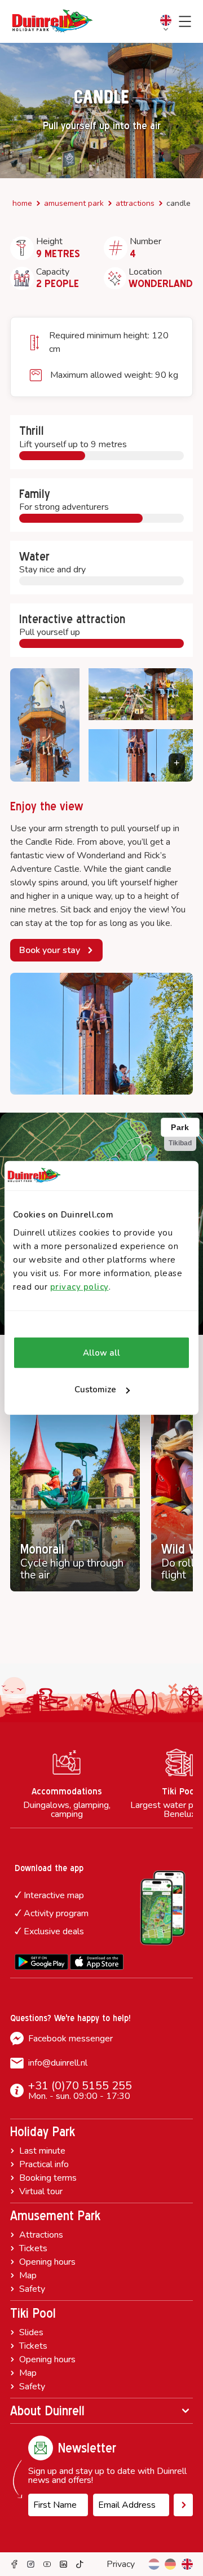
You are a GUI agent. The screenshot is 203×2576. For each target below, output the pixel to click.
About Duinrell (47, 2411)
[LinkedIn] (63, 2564)
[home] (52, 21)
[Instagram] (31, 2564)
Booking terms (48, 2178)
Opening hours (47, 2262)
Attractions (135, 203)
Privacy (121, 2564)
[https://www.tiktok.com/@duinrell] (80, 2564)
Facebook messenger (70, 2039)
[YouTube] (47, 2564)
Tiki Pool (33, 2313)
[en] (187, 2564)
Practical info (44, 2164)
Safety (32, 2289)
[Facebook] (14, 2564)
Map (28, 2275)
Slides (31, 2332)
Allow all (101, 1353)
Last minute (42, 2151)
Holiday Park (43, 2132)
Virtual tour (41, 2191)
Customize (95, 1390)
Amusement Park (74, 203)
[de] (170, 2564)
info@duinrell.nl (58, 2063)
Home (22, 203)
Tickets (33, 2248)
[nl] (154, 2564)
